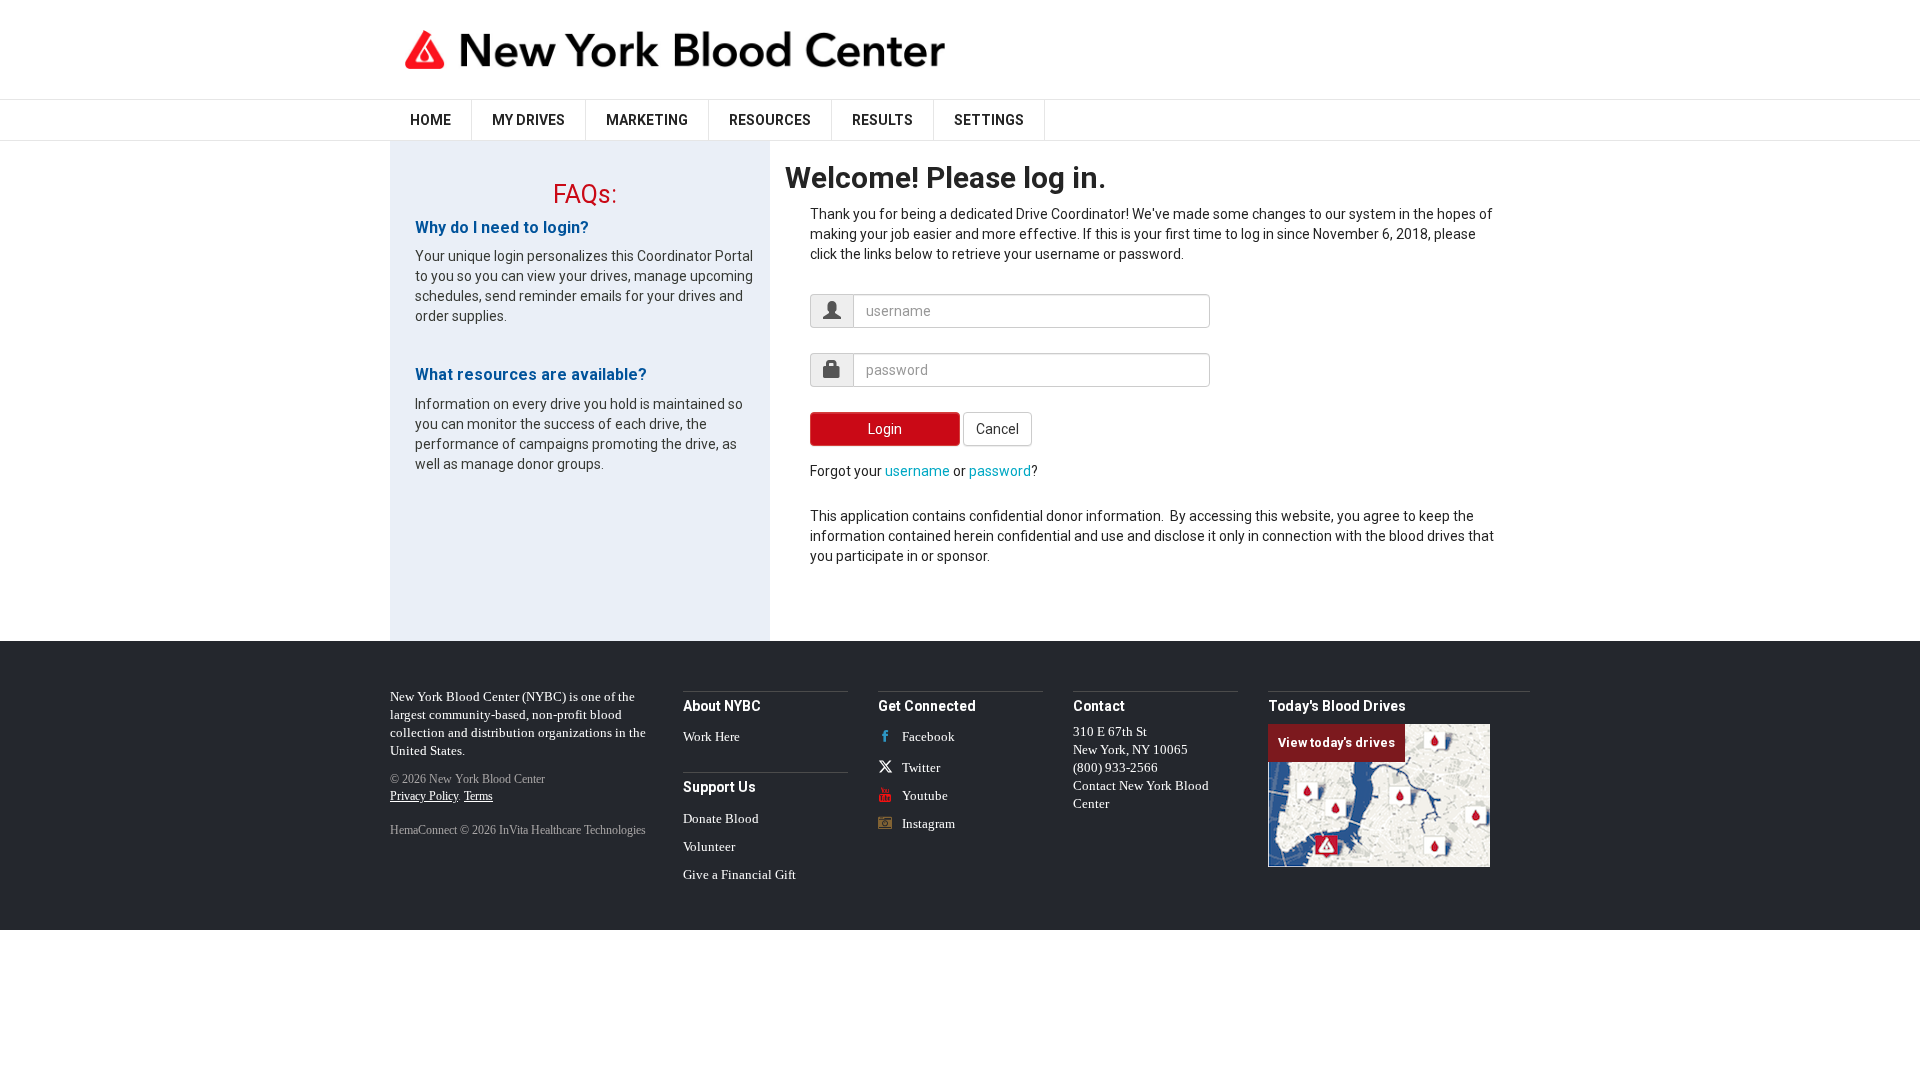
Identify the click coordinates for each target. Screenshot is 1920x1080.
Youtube (923, 796)
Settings (989, 120)
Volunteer (709, 847)
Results (882, 120)
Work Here (711, 737)
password (1000, 471)
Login (885, 429)
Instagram (927, 824)
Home (430, 120)
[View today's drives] (1379, 795)
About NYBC (722, 706)
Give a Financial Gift (739, 875)
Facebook (927, 737)
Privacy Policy (424, 796)
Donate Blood (721, 819)
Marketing (647, 120)
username (917, 471)
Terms (478, 796)
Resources (770, 120)
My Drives (528, 120)
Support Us (719, 787)
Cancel (997, 429)
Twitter (919, 768)
